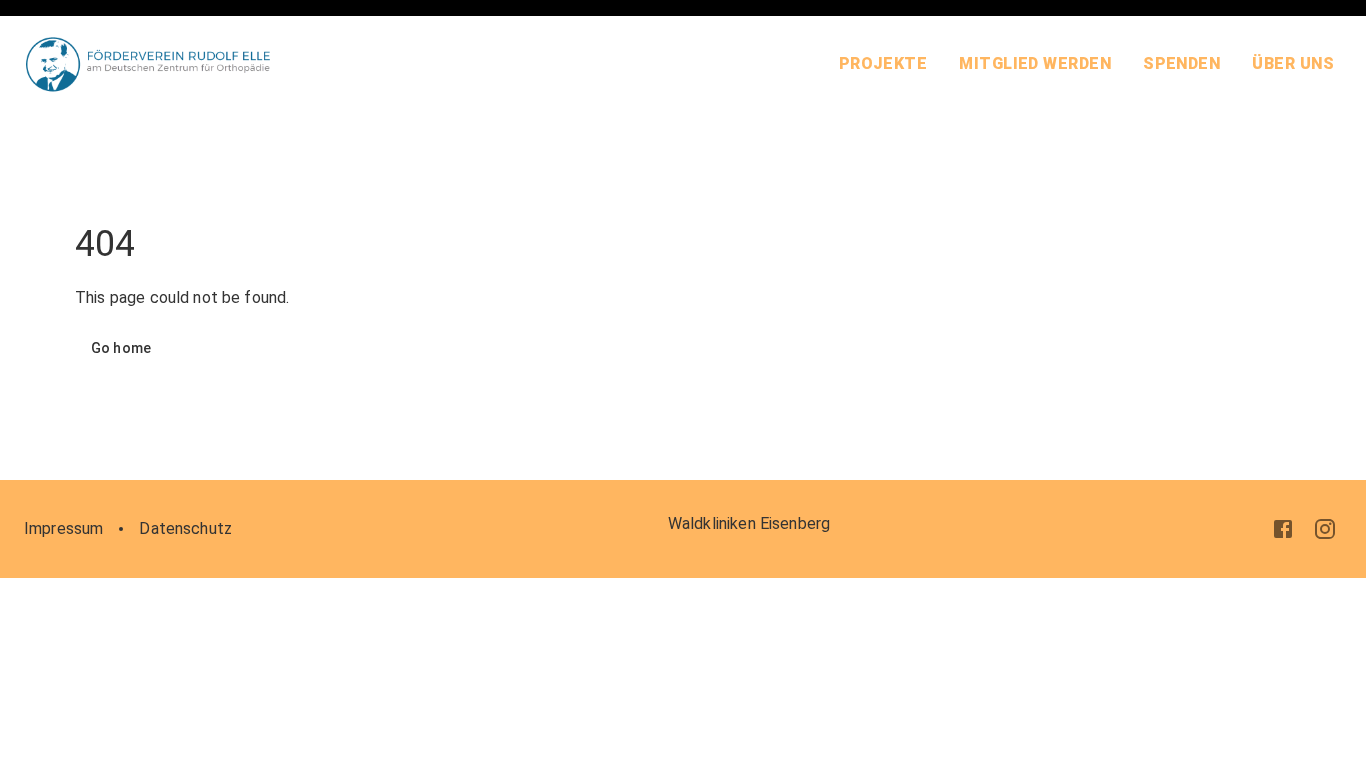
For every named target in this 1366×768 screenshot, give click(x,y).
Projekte (883, 63)
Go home (121, 348)
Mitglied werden (1035, 63)
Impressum (63, 528)
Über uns (1293, 63)
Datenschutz (185, 528)
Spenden (1181, 63)
